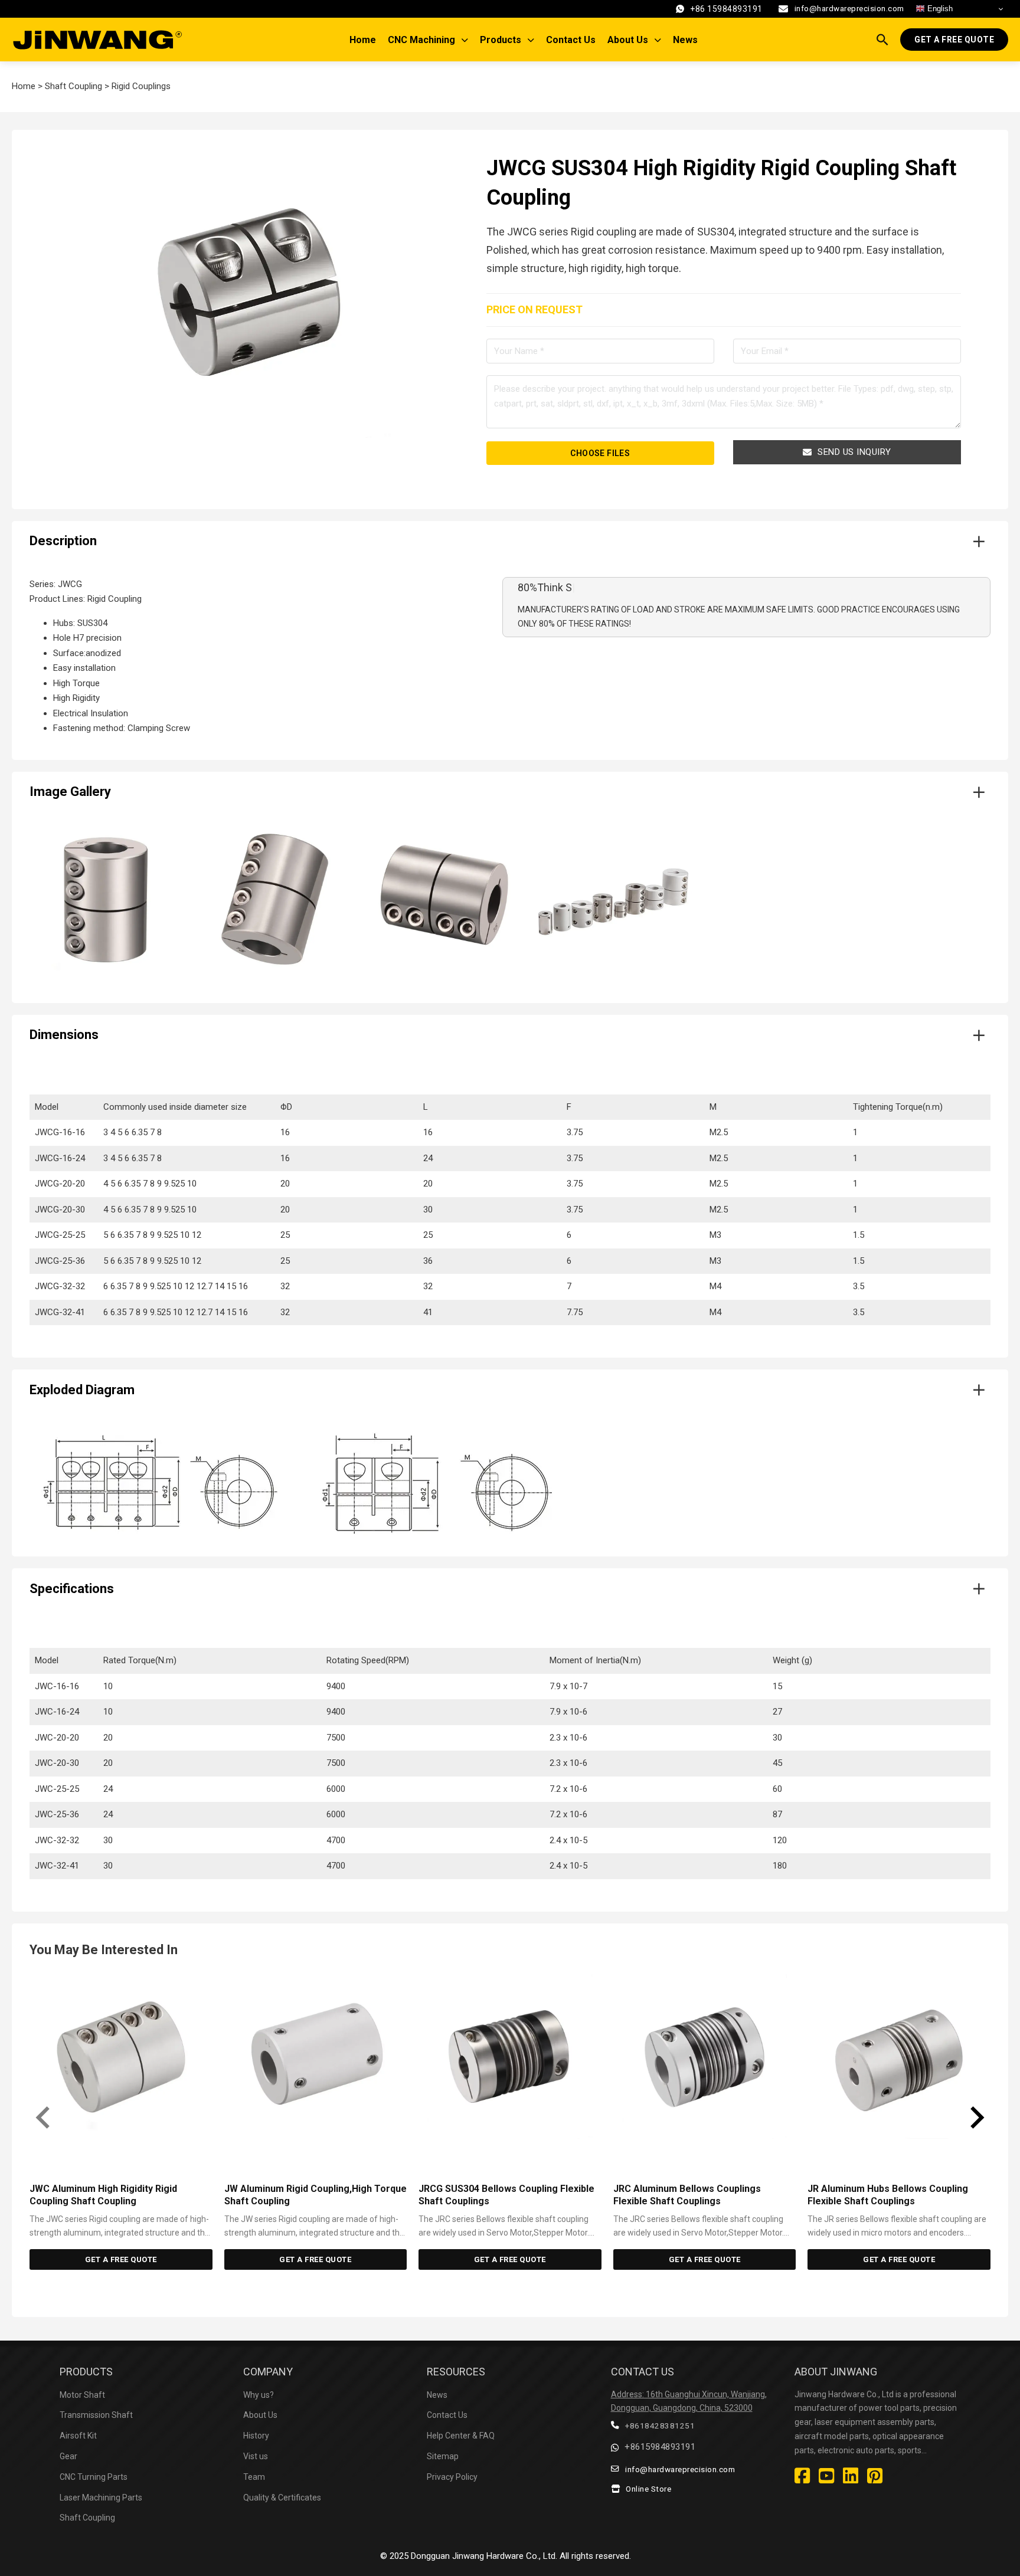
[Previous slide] (44, 2118)
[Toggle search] (882, 40)
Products (501, 40)
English (939, 9)
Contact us (571, 40)
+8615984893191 (660, 2447)
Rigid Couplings (141, 86)
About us (628, 40)
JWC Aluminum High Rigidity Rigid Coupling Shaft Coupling (103, 2195)
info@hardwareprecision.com (849, 8)
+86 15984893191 (726, 9)
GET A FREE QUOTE (121, 2259)
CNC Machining (421, 40)
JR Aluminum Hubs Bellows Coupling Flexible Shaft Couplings (888, 2195)
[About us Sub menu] (661, 40)
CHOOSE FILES (600, 453)
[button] (510, 542)
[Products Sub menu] (534, 40)
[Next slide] (976, 2118)
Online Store (648, 2489)
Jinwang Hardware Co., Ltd (504, 2556)
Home (363, 40)
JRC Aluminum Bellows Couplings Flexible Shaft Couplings (687, 2195)
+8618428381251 (660, 2426)
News (685, 40)
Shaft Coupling (73, 86)
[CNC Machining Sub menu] (467, 40)
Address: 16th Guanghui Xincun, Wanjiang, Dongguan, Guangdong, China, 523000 (689, 2401)
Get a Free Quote (954, 40)
